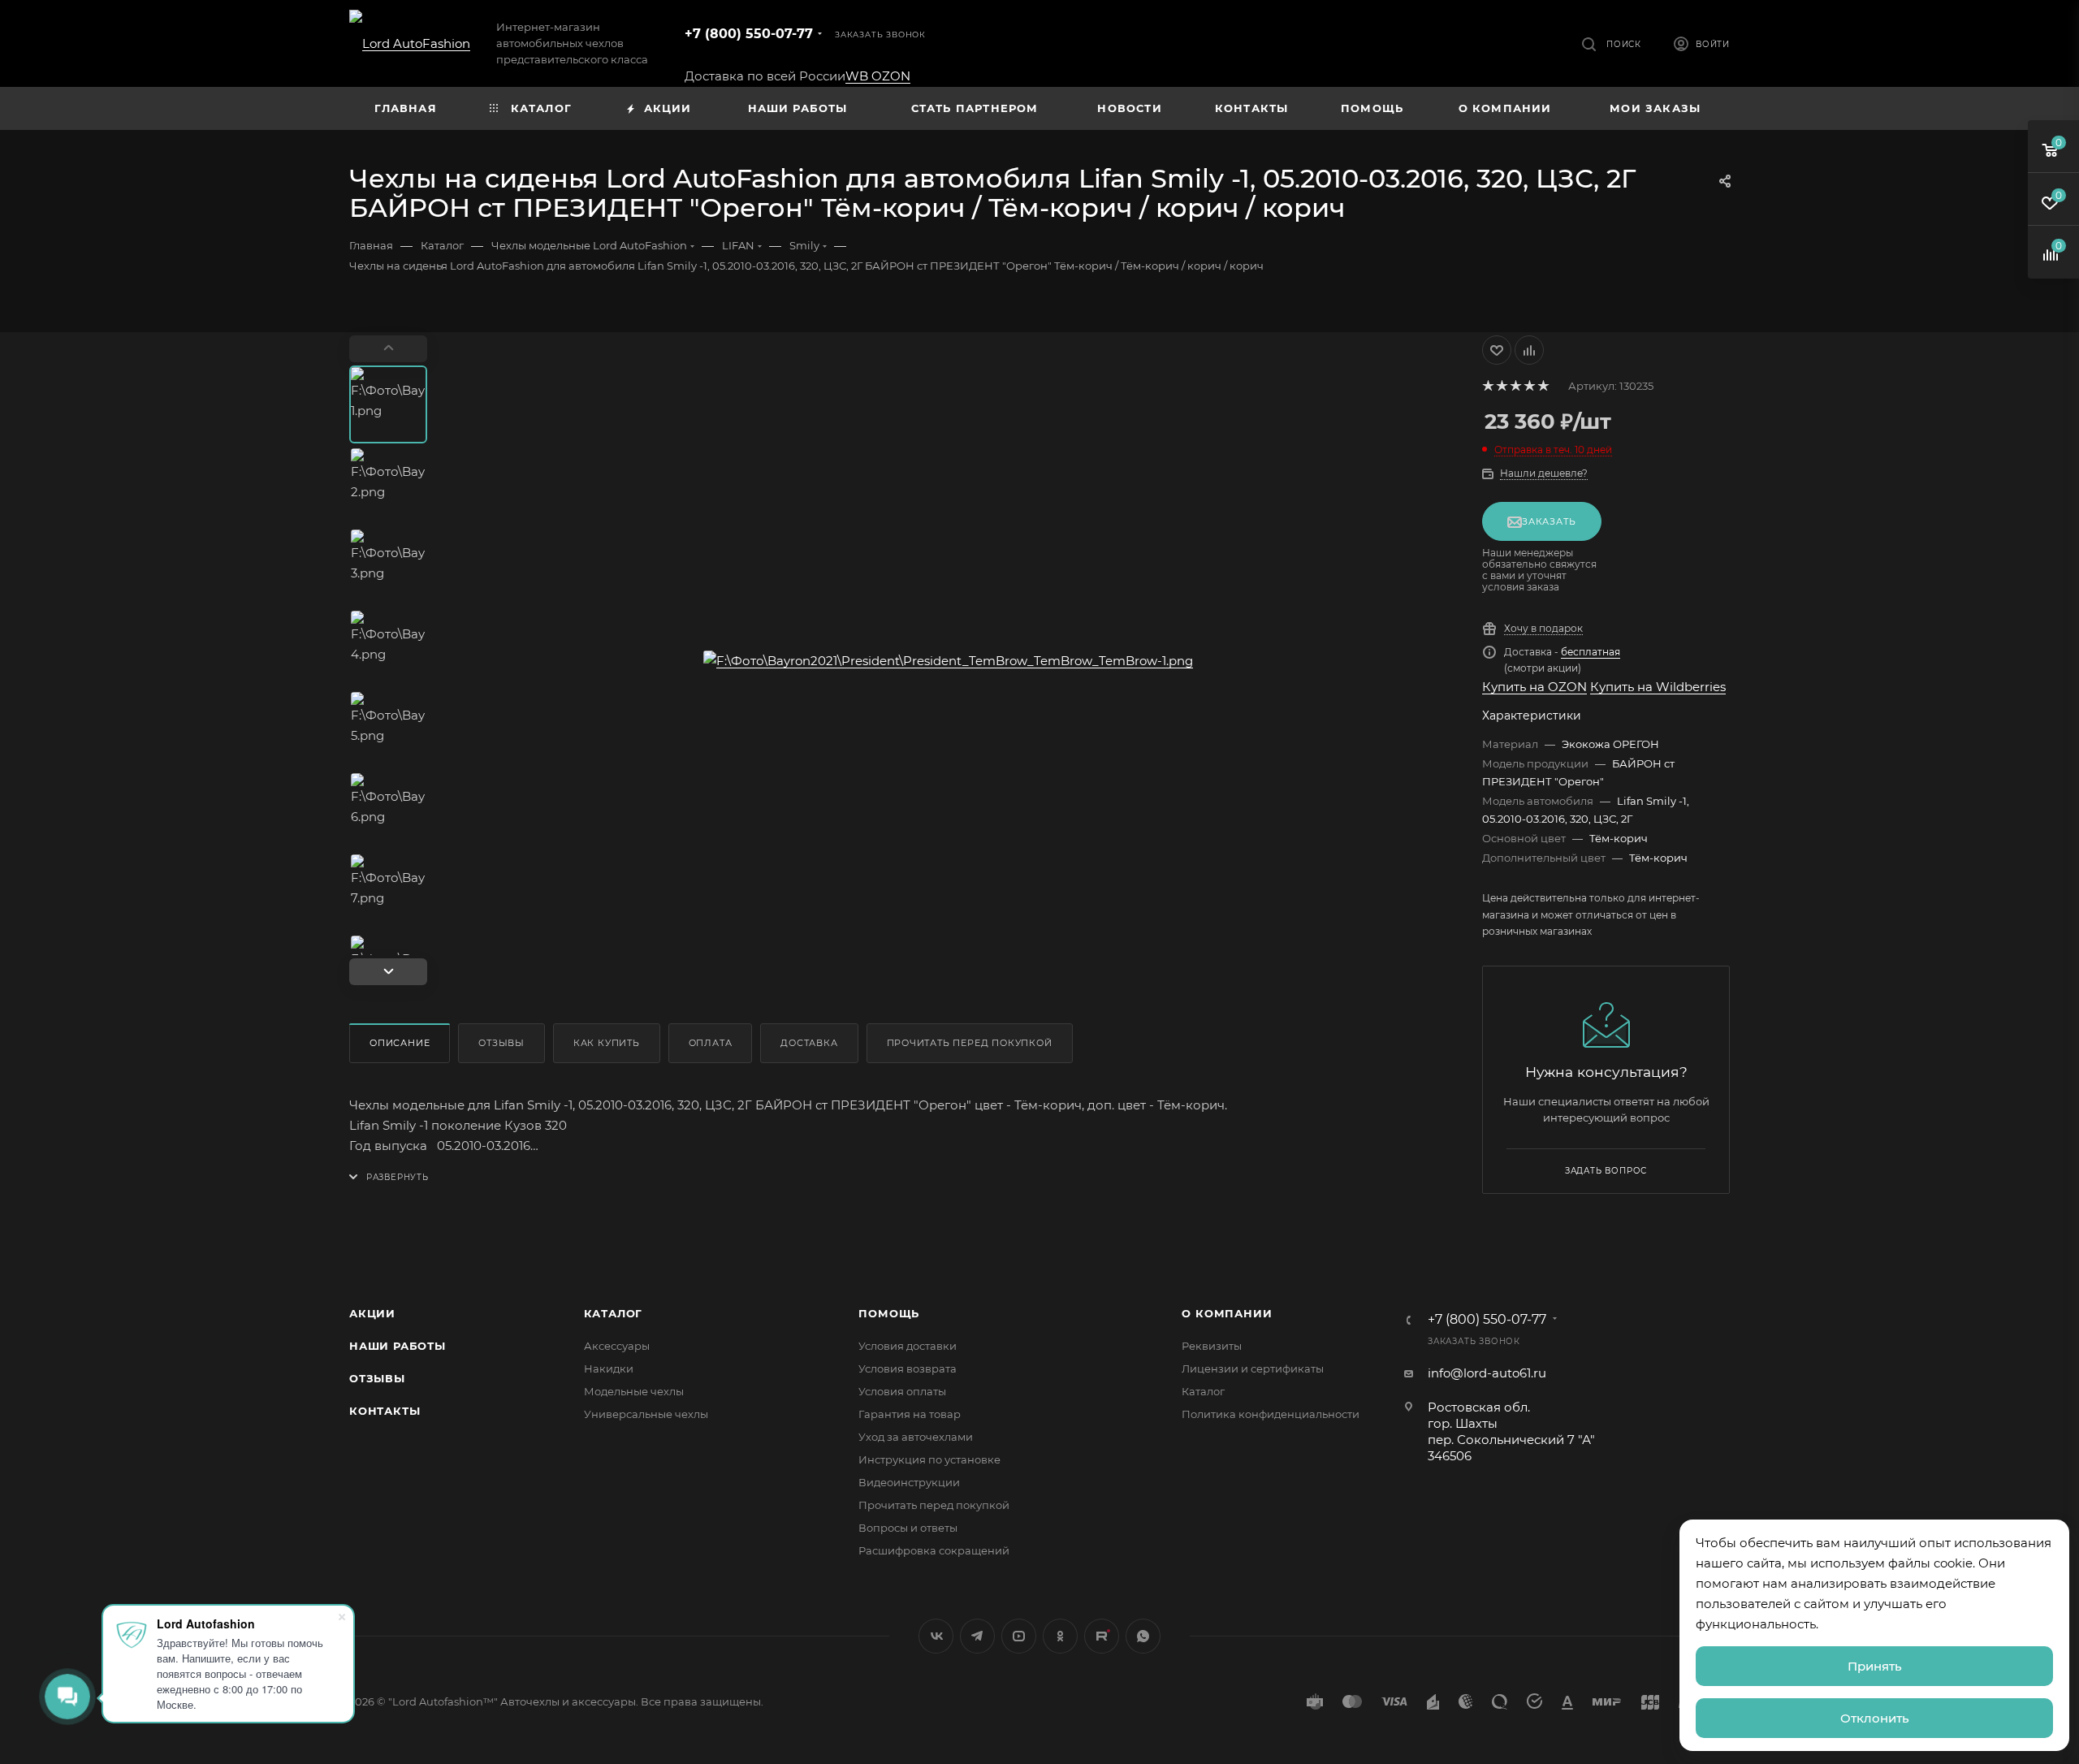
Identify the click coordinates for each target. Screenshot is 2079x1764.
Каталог (614, 1313)
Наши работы (398, 1346)
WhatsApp (1143, 1636)
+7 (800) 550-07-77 (749, 34)
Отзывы (501, 1043)
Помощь (889, 1313)
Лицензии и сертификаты (1253, 1368)
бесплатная (1591, 652)
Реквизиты (1212, 1346)
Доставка (809, 1043)
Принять (1875, 1666)
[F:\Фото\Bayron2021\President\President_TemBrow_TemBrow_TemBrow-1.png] (949, 660)
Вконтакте (936, 1636)
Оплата (711, 1043)
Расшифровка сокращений (934, 1550)
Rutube (1102, 1636)
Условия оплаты (902, 1391)
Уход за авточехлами (916, 1437)
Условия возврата (908, 1368)
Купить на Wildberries (1658, 687)
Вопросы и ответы (908, 1528)
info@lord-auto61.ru (1487, 1373)
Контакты (385, 1411)
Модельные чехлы (634, 1391)
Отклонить (1875, 1718)
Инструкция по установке (929, 1459)
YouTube (1019, 1636)
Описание (400, 1043)
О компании (1227, 1313)
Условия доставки (908, 1346)
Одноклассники (1060, 1636)
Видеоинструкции (909, 1482)
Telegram (977, 1636)
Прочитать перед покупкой (970, 1043)
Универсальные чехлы (646, 1414)
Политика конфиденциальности (1271, 1414)
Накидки (609, 1368)
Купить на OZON (1534, 687)
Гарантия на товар (910, 1414)
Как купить (607, 1043)
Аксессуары (617, 1346)
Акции (372, 1313)
